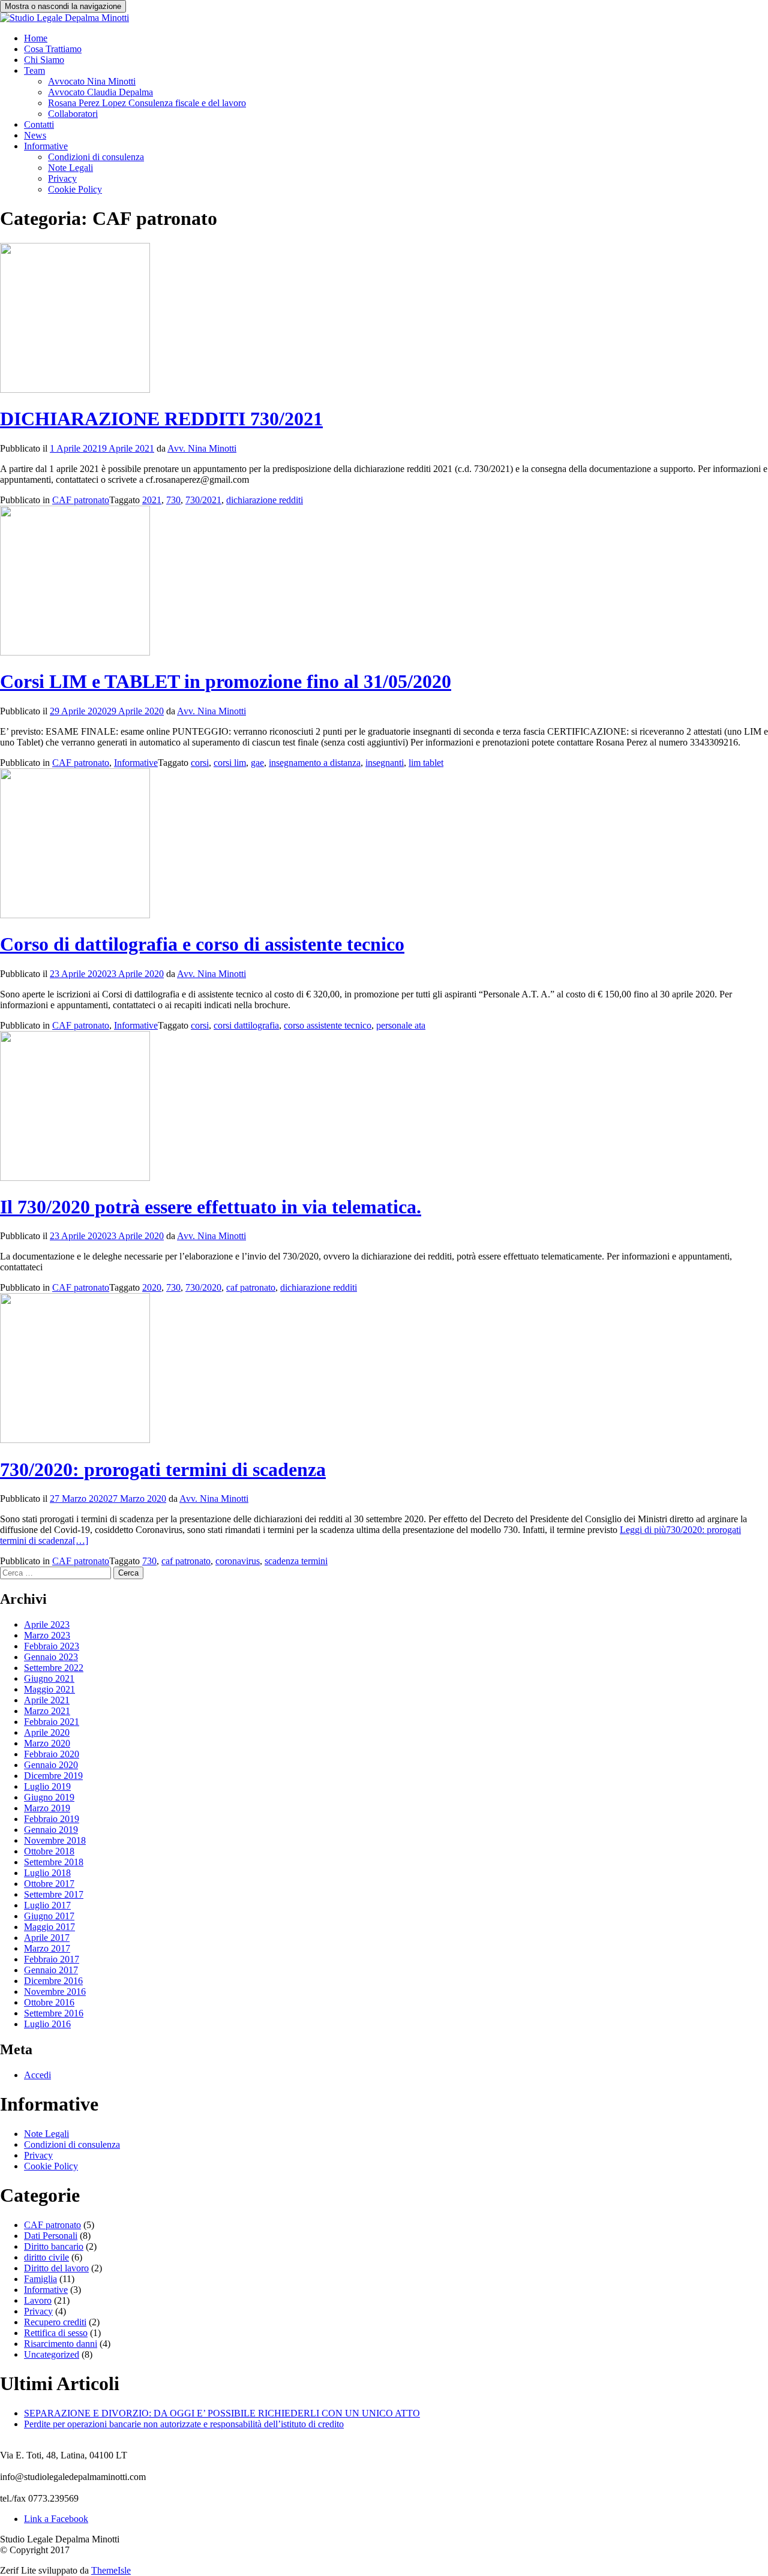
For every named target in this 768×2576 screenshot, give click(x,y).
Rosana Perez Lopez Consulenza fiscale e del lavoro (147, 103)
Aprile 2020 (47, 1732)
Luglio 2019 (47, 1786)
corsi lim (230, 763)
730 (173, 500)
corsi (200, 763)
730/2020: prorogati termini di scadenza (163, 1469)
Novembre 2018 (55, 1840)
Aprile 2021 (47, 1700)
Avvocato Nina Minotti (92, 81)
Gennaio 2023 (51, 1657)
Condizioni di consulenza (96, 157)
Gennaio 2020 (51, 1765)
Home (36, 38)
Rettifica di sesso (56, 2333)
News (35, 135)
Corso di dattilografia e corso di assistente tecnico (202, 944)
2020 (152, 1287)
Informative (46, 146)
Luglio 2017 (47, 1905)
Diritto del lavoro (56, 2268)
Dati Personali (51, 2236)
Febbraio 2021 (52, 1722)
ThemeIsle (111, 2570)
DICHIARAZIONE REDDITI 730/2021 (161, 419)
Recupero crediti (55, 2322)
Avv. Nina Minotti (202, 448)
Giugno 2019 (49, 1797)
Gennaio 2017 (51, 1970)
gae (257, 763)
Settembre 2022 (54, 1668)
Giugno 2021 (49, 1678)
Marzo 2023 (47, 1635)
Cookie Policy (75, 189)
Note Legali (70, 168)
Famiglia (40, 2279)
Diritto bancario (54, 2246)
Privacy (62, 178)
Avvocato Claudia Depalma (100, 92)
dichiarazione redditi (265, 500)
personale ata (401, 1025)
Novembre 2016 (55, 1992)
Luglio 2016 (47, 2024)
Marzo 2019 (47, 1808)
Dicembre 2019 (53, 1776)
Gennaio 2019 (51, 1830)
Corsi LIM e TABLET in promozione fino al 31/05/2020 (226, 681)
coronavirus (238, 1561)
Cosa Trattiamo (53, 49)
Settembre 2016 (54, 2013)
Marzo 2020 (47, 1743)
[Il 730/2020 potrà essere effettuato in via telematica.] (75, 1178)
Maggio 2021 (49, 1689)
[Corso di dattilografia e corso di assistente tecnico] (75, 915)
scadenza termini (296, 1561)
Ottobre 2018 (49, 1851)
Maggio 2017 (49, 1927)
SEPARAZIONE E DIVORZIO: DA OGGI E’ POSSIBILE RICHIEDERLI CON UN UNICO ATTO (222, 2413)
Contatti (39, 124)
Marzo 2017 (47, 1948)
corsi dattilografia (246, 1025)
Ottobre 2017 (49, 1884)
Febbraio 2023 (52, 1646)
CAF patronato (81, 500)
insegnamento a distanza (315, 763)
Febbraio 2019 (52, 1819)
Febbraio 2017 (52, 1959)
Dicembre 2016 (53, 1981)
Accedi (37, 2075)
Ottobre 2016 (49, 2002)
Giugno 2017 (49, 1916)
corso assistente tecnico (328, 1025)
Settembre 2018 (54, 1862)
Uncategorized (52, 2354)
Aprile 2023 (47, 1624)
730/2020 (203, 1287)
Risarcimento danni (61, 2344)
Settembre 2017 (54, 1894)
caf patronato (251, 1287)
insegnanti (385, 763)
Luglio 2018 (47, 1873)
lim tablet (426, 763)
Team (34, 70)
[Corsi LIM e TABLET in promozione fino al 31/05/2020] (75, 652)
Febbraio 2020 (52, 1754)
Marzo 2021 (47, 1711)
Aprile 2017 (47, 1938)
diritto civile (46, 2257)
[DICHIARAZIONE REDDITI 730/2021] (75, 390)
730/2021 (203, 500)
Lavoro (38, 2300)
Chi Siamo (44, 60)
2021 (152, 500)
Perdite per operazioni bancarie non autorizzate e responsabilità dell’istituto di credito (184, 2424)
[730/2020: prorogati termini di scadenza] (75, 1440)
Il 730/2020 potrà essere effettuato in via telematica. (211, 1207)
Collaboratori (73, 114)
